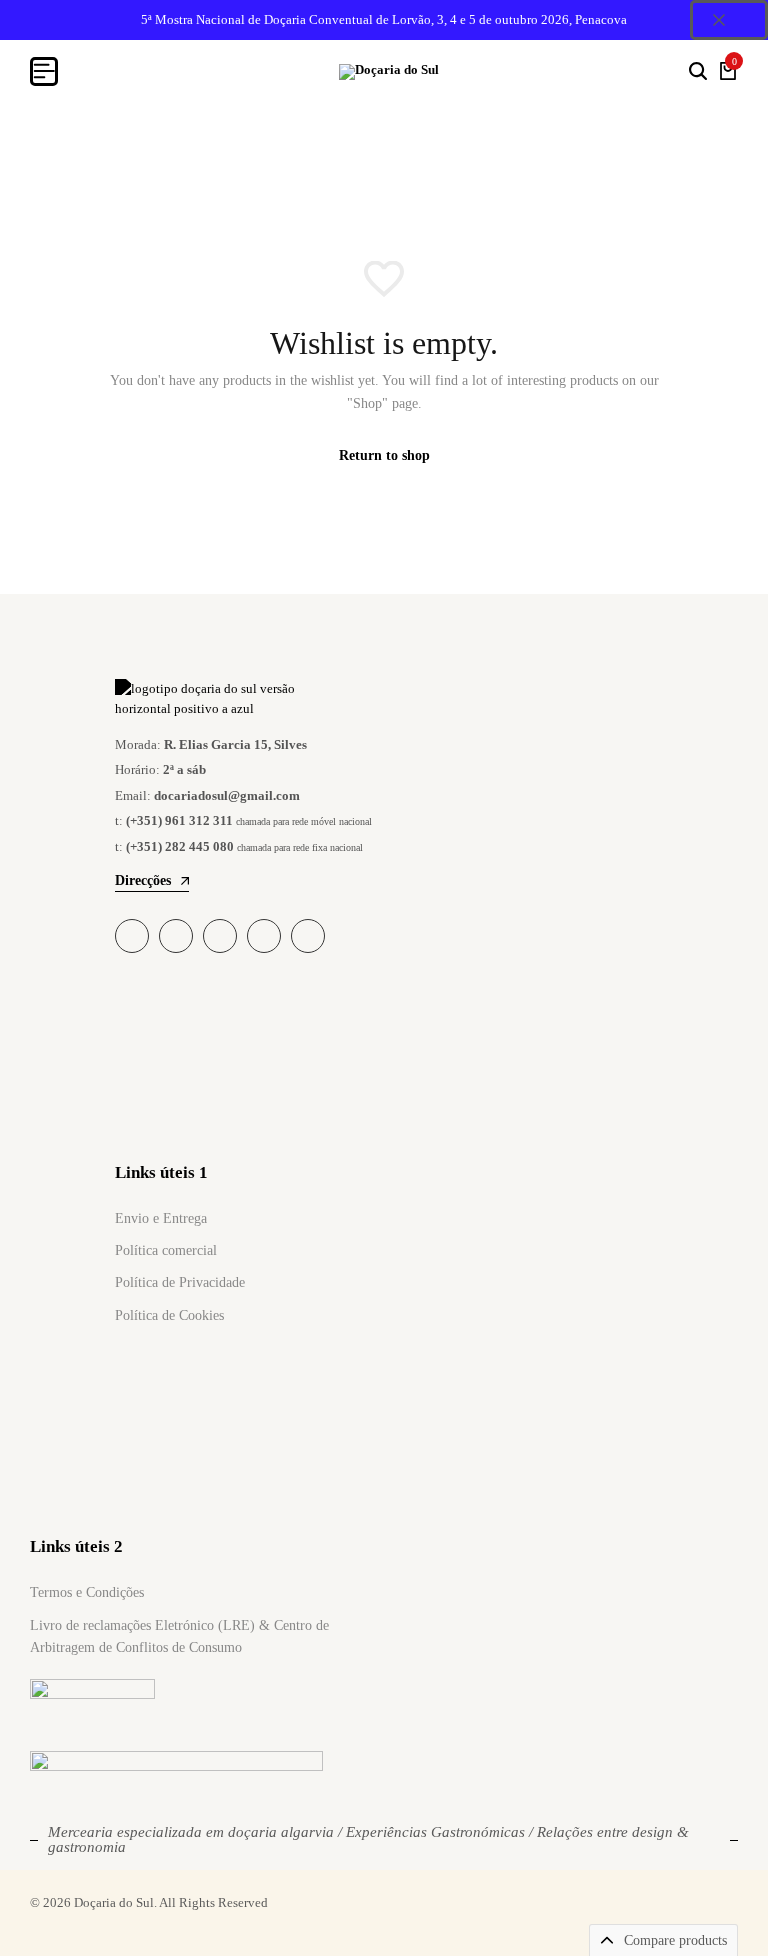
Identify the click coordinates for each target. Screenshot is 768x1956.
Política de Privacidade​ (180, 1282)
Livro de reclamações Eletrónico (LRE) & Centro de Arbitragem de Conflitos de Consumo (179, 1636)
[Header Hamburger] (44, 71)
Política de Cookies (169, 1315)
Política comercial (166, 1250)
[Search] (698, 72)
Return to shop (384, 455)
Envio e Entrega (161, 1218)
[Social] (132, 936)
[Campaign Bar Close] (729, 20)
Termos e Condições (87, 1592)
